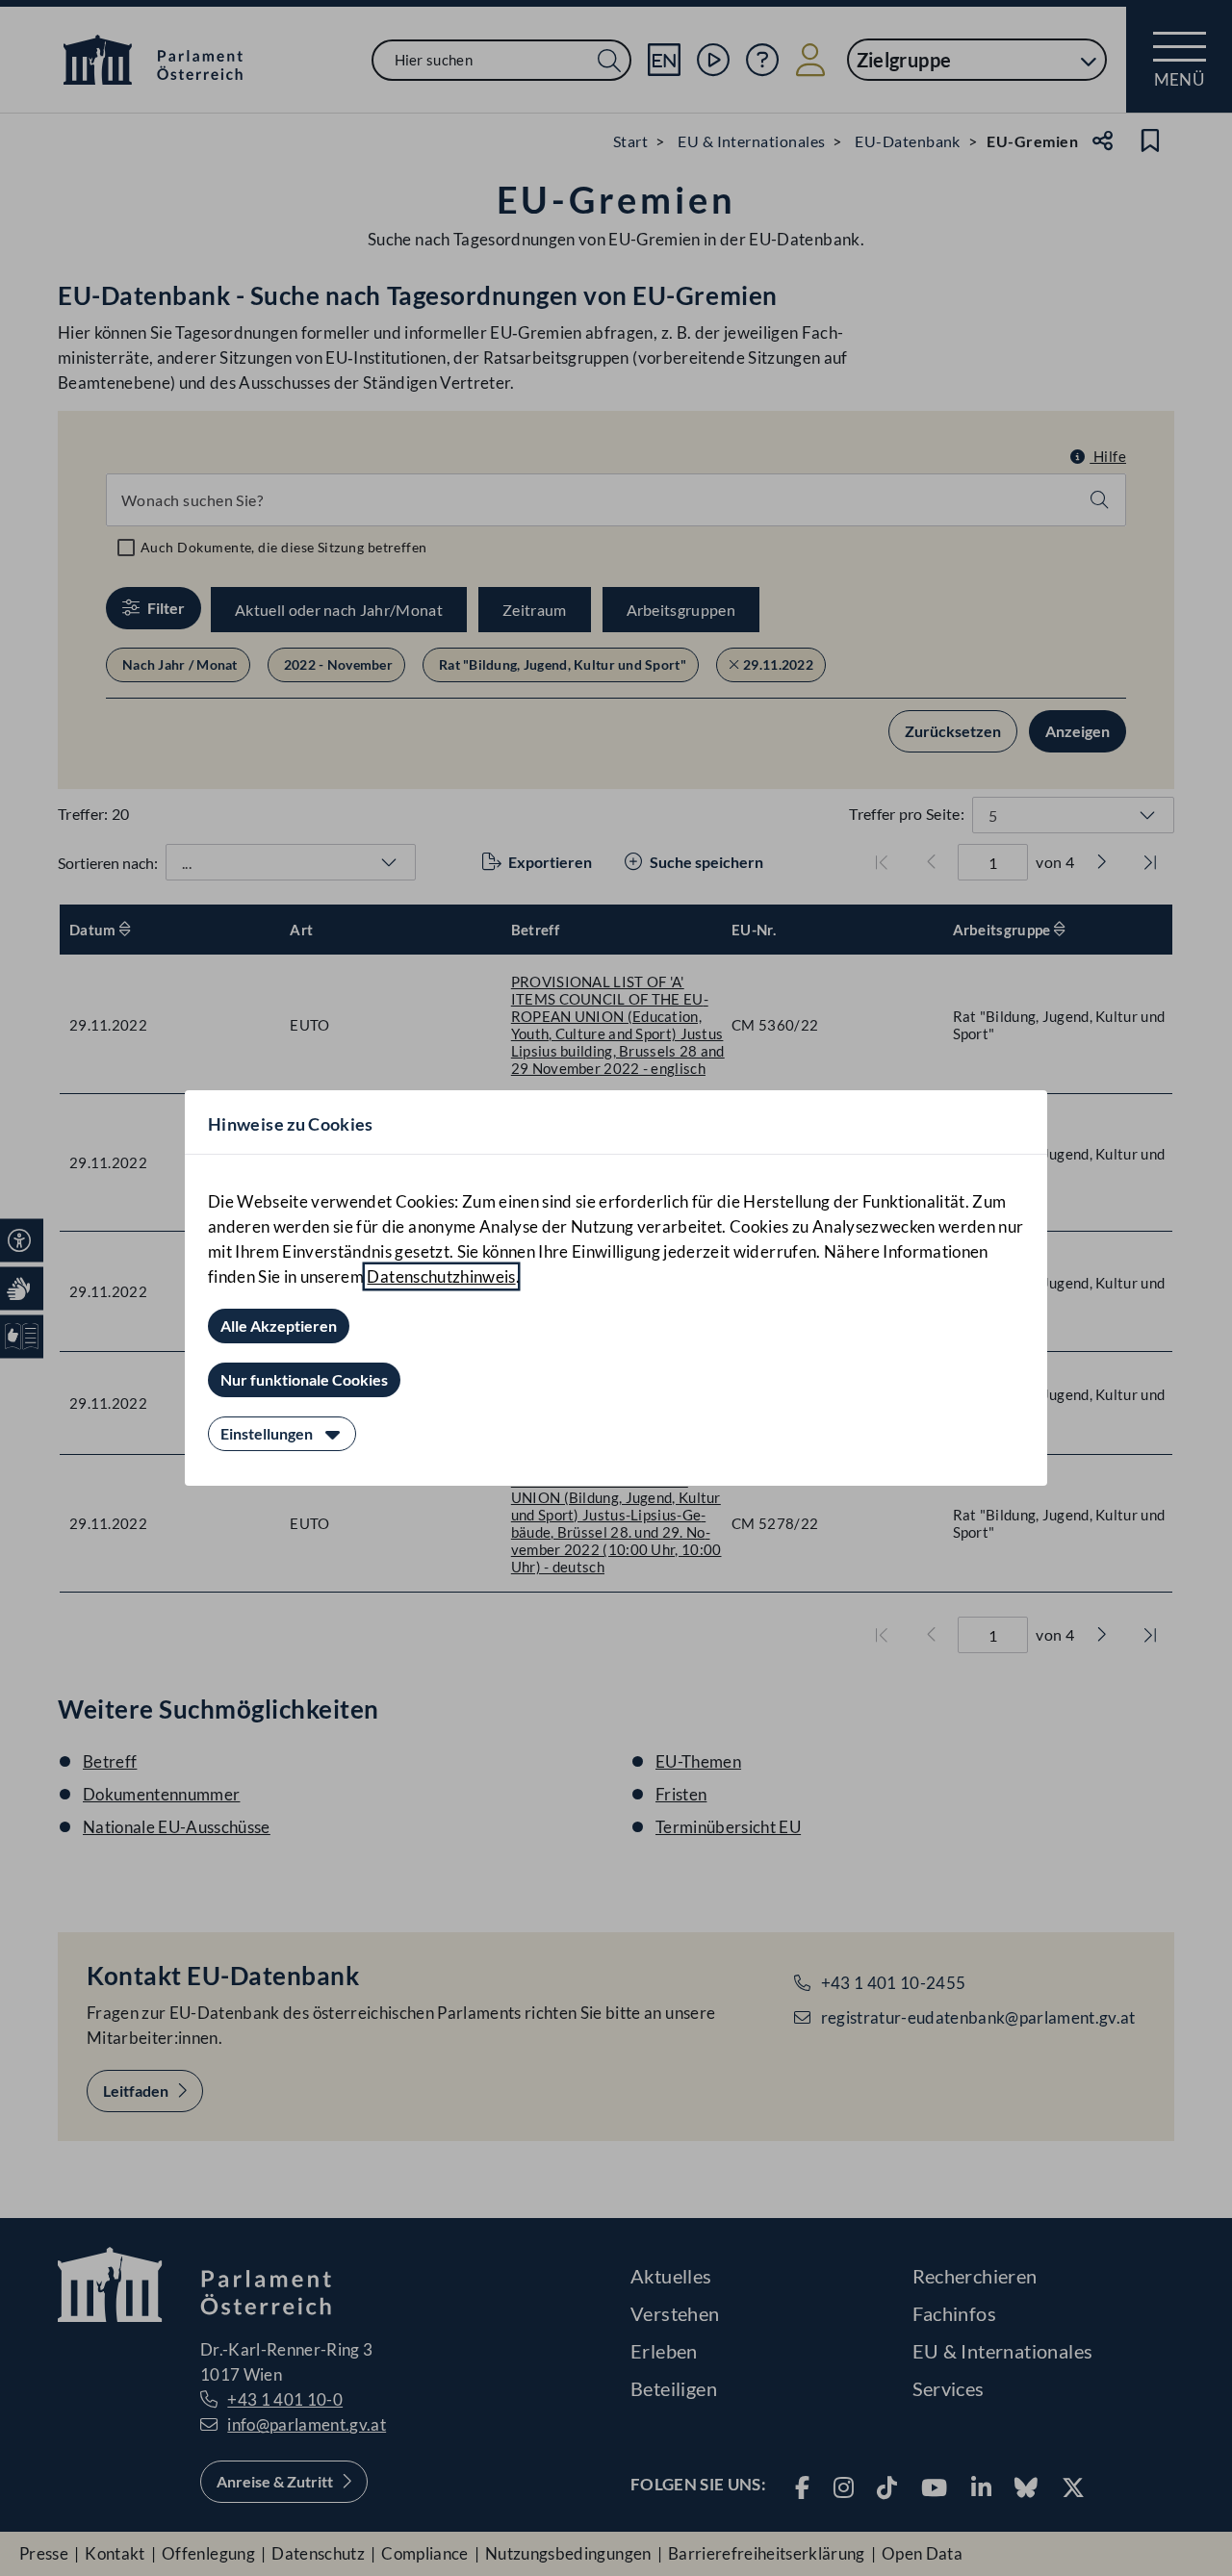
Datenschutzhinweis (441, 1276)
